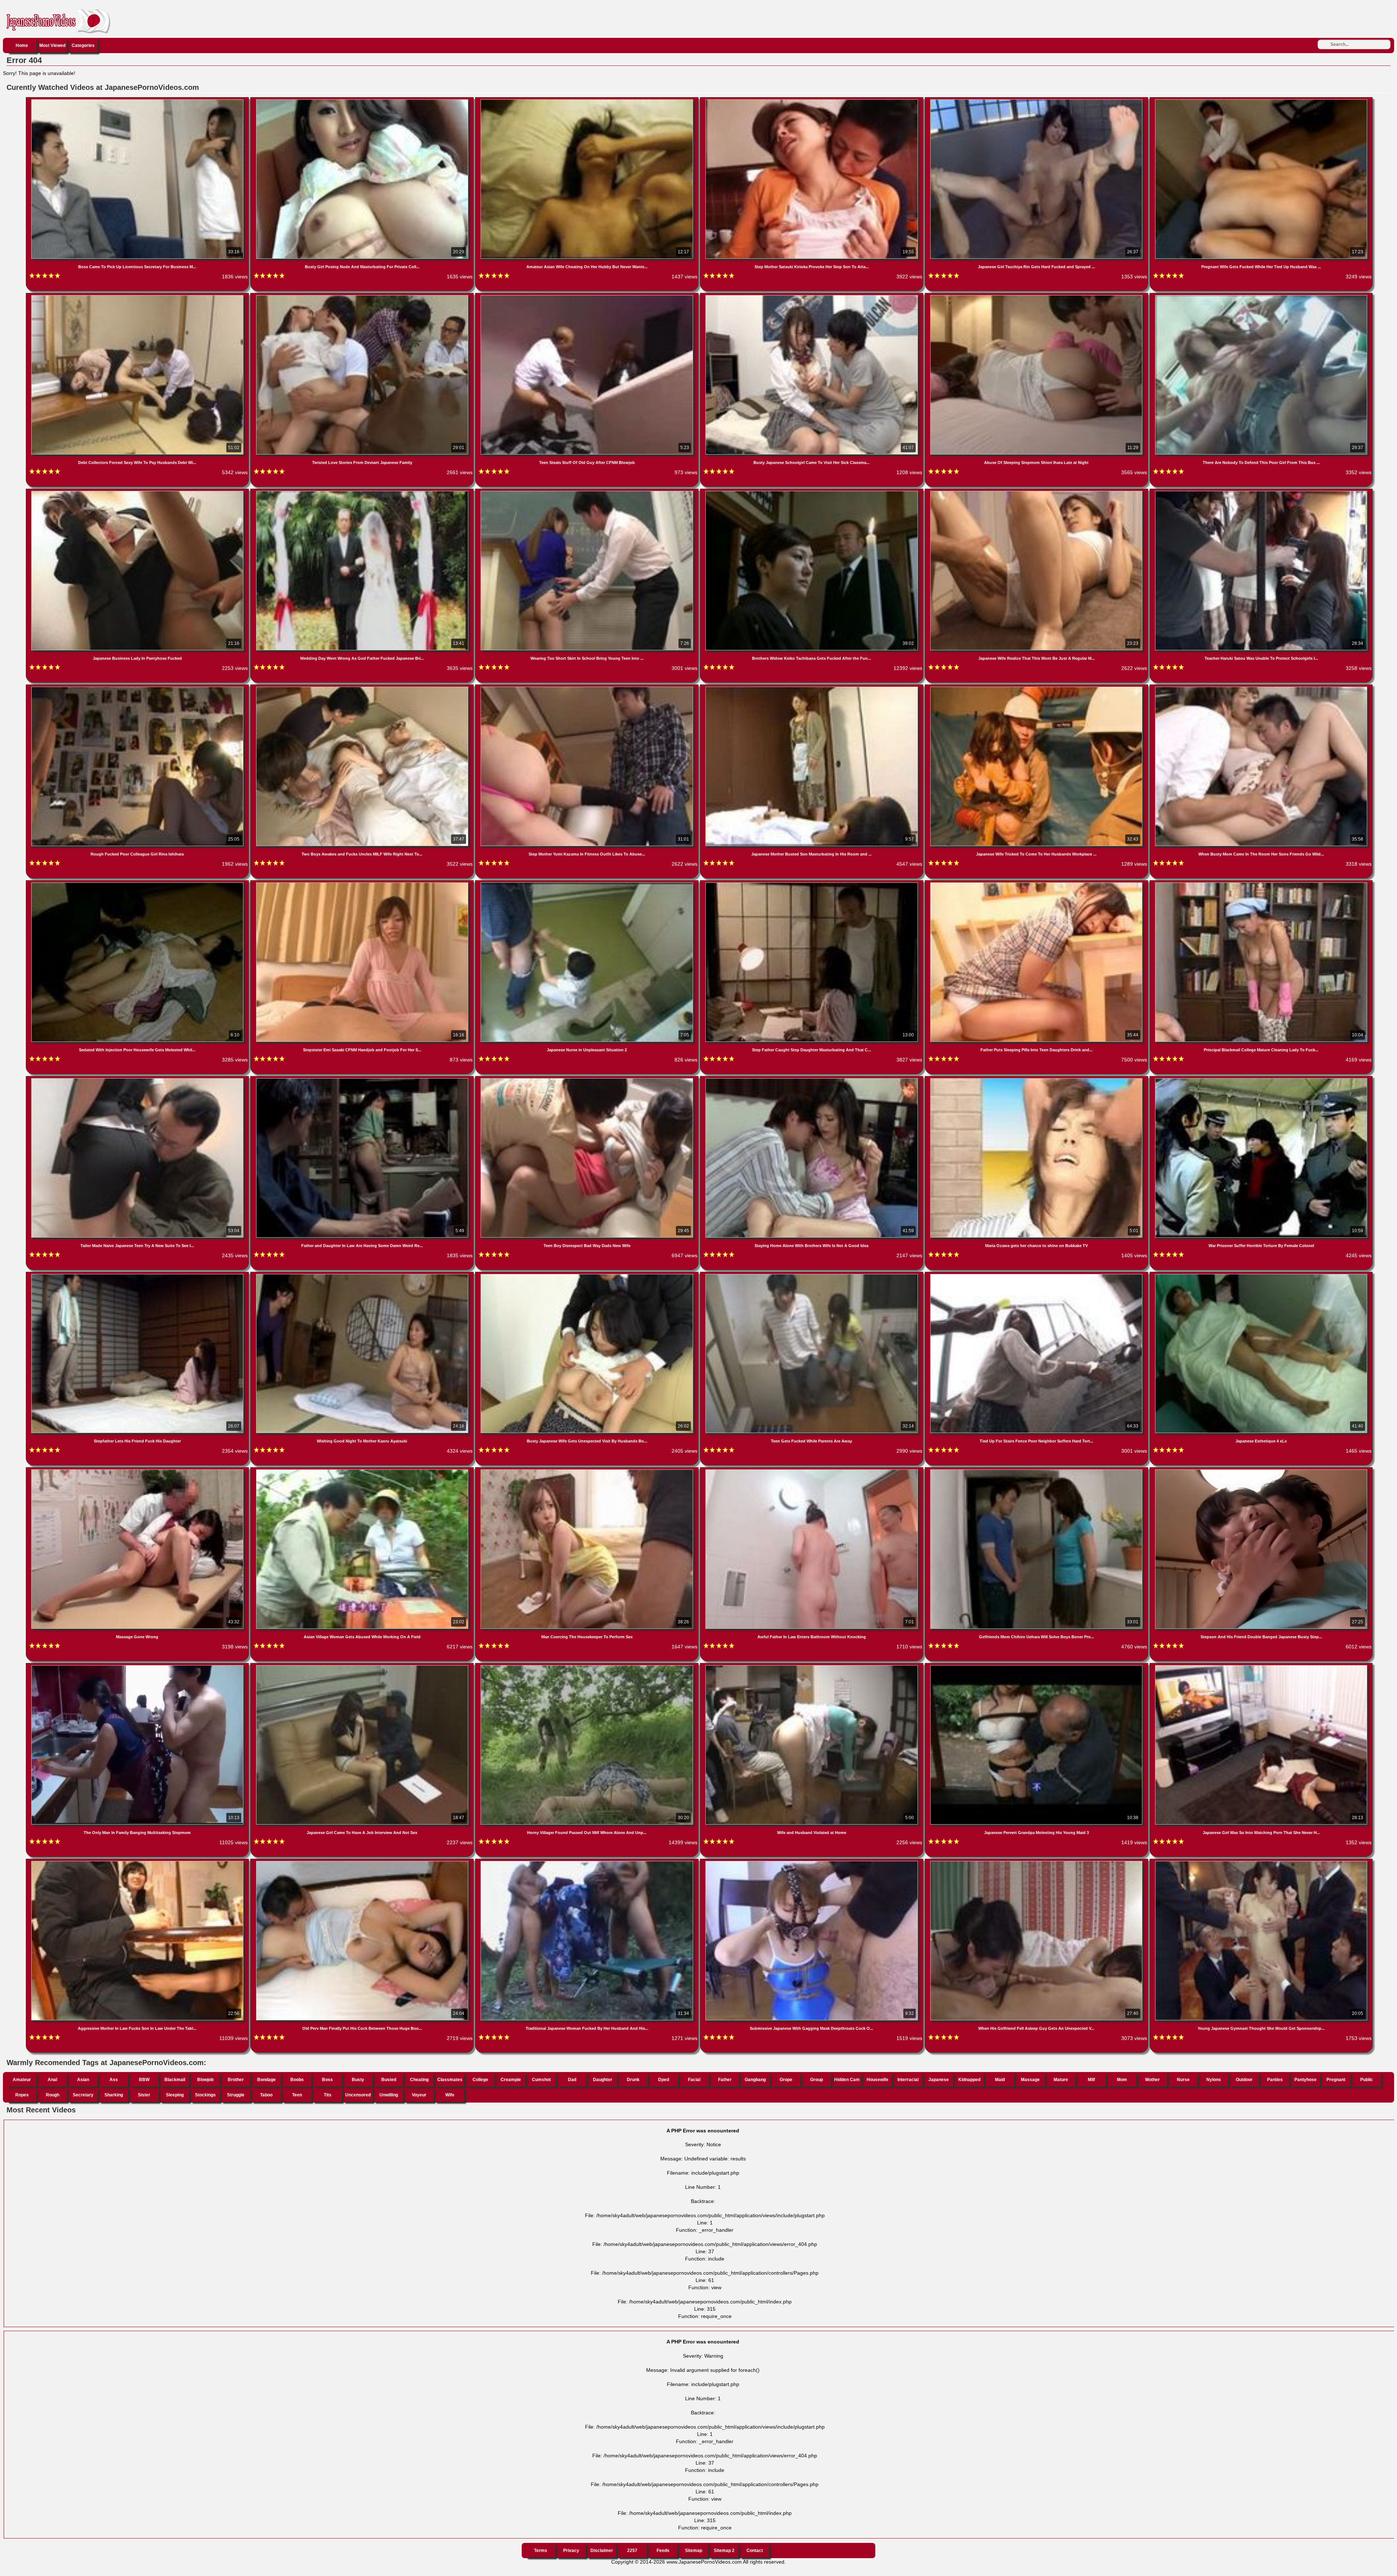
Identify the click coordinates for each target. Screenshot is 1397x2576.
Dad (572, 2080)
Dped (664, 2080)
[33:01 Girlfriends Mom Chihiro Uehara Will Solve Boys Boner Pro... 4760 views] (1037, 1471)
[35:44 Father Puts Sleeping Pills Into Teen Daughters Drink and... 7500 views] (1037, 884)
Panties (1275, 2080)
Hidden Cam (847, 2080)
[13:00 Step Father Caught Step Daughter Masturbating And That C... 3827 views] (812, 884)
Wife (450, 2095)
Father (725, 2080)
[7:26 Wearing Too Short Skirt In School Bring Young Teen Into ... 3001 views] (588, 492)
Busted (389, 2080)
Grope (786, 2080)
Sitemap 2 (724, 2551)
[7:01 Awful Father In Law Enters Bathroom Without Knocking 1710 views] (812, 1471)
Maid (1000, 2080)
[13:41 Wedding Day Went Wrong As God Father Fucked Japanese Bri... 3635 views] (363, 492)
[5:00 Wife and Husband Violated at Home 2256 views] (812, 1667)
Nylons (1214, 2080)
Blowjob (205, 2080)
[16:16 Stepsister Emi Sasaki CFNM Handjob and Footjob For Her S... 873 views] (363, 884)
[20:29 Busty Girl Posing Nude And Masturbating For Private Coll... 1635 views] (363, 101)
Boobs (297, 2080)
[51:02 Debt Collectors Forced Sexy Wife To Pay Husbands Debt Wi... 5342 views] (138, 297)
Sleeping (175, 2095)
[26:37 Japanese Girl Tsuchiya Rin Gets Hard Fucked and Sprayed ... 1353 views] (1037, 101)
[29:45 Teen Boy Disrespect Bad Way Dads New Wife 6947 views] (588, 1080)
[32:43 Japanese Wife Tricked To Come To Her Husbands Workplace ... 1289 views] (1037, 688)
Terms (541, 2551)
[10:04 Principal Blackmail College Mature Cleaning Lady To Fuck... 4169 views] (1261, 884)
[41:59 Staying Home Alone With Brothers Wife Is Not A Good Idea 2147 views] (812, 1080)
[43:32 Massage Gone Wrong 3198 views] (138, 1471)
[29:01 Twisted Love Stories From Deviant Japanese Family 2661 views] (363, 297)
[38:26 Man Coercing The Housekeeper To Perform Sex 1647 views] (588, 1471)
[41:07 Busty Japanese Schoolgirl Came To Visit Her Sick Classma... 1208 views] (812, 297)
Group (817, 2080)
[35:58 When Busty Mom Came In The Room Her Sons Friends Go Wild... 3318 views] (1261, 688)
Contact (755, 2551)
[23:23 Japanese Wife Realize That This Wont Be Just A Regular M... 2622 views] (1037, 492)
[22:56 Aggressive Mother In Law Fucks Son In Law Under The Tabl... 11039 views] (138, 1862)
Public (1367, 2080)
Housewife (877, 2080)
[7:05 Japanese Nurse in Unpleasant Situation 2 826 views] (588, 884)
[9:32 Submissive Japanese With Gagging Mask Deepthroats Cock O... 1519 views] (812, 1862)
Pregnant (1336, 2080)
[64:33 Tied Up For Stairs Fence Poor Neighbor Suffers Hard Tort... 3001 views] (1037, 1275)
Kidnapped (969, 2080)
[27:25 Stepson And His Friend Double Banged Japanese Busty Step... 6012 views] (1261, 1471)
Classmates (450, 2080)
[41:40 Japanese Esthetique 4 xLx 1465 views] (1261, 1275)
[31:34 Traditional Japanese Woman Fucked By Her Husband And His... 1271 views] (588, 1862)
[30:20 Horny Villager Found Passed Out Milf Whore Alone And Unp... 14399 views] (588, 1667)
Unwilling (389, 2095)
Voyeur (419, 2095)
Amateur (22, 2080)
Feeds (663, 2551)
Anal (52, 2080)
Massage (1030, 2080)
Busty (358, 2080)
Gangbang (755, 2080)
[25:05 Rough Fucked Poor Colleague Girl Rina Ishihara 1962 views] (138, 688)
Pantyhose (1306, 2080)
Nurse (1183, 2080)
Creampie (511, 2080)
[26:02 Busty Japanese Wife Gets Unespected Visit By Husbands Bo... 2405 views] (588, 1275)
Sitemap (694, 2551)
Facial (694, 2080)
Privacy (571, 2551)
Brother (236, 2080)
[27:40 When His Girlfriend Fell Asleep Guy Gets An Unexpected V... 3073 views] (1037, 1862)
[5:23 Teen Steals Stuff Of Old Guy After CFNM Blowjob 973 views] (588, 297)
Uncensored (358, 2095)
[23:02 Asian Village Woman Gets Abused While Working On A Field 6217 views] (363, 1471)
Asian (83, 2080)
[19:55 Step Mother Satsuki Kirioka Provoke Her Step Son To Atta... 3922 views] (812, 101)
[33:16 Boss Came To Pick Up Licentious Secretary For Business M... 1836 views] (138, 101)
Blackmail (175, 2080)
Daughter (603, 2080)
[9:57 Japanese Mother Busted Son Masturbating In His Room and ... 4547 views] (812, 688)
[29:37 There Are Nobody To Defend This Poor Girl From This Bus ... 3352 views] (1261, 297)
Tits (328, 2095)
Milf (1091, 2080)
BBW (144, 2080)
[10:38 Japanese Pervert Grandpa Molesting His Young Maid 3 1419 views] (1037, 1667)
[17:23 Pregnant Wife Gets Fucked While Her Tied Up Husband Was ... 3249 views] (1261, 101)
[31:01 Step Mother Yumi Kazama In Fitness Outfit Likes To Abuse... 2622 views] (588, 688)
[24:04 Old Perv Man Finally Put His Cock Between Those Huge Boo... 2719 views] (363, 1862)
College (480, 2080)
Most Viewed (52, 45)
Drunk (633, 2080)
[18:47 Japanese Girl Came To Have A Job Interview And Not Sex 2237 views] (363, 1667)
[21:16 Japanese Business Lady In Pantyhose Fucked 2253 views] (138, 492)
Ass (114, 2080)
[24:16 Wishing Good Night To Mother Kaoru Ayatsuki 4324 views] (363, 1275)
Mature (1061, 2080)
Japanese (939, 2080)
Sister (144, 2095)
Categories (83, 45)
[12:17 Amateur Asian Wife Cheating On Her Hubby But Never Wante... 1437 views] (588, 101)
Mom (1122, 2080)
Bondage (266, 2080)
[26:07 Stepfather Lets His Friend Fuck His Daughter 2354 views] (138, 1275)
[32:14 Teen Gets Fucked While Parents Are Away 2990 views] (812, 1275)
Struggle (236, 2095)
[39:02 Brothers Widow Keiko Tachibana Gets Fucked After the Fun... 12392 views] (812, 492)
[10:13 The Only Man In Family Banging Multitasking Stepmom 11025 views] (138, 1667)
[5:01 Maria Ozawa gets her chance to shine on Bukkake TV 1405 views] (1037, 1080)
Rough (53, 2095)
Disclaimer (602, 2551)
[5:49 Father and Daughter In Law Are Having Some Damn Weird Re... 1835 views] (363, 1080)
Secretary (83, 2095)
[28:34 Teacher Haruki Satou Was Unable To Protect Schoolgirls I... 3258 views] (1261, 492)
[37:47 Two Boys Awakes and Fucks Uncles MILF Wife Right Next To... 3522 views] (363, 688)
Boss (327, 2080)
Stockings (205, 2095)
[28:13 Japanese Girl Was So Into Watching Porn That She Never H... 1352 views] (1261, 1667)
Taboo (266, 2095)
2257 (632, 2551)
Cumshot (541, 2080)
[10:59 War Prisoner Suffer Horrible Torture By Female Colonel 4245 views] (1261, 1080)
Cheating (419, 2080)
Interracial (908, 2080)
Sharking (114, 2095)
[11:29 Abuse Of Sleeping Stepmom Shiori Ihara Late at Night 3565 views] (1037, 297)
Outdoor (1244, 2080)
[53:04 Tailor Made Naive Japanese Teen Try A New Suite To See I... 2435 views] (138, 1080)
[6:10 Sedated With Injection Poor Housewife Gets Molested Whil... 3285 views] (138, 884)
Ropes (22, 2095)
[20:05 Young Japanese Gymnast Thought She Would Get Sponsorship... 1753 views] (1261, 1862)
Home (22, 45)
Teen (297, 2095)
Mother (1153, 2080)
